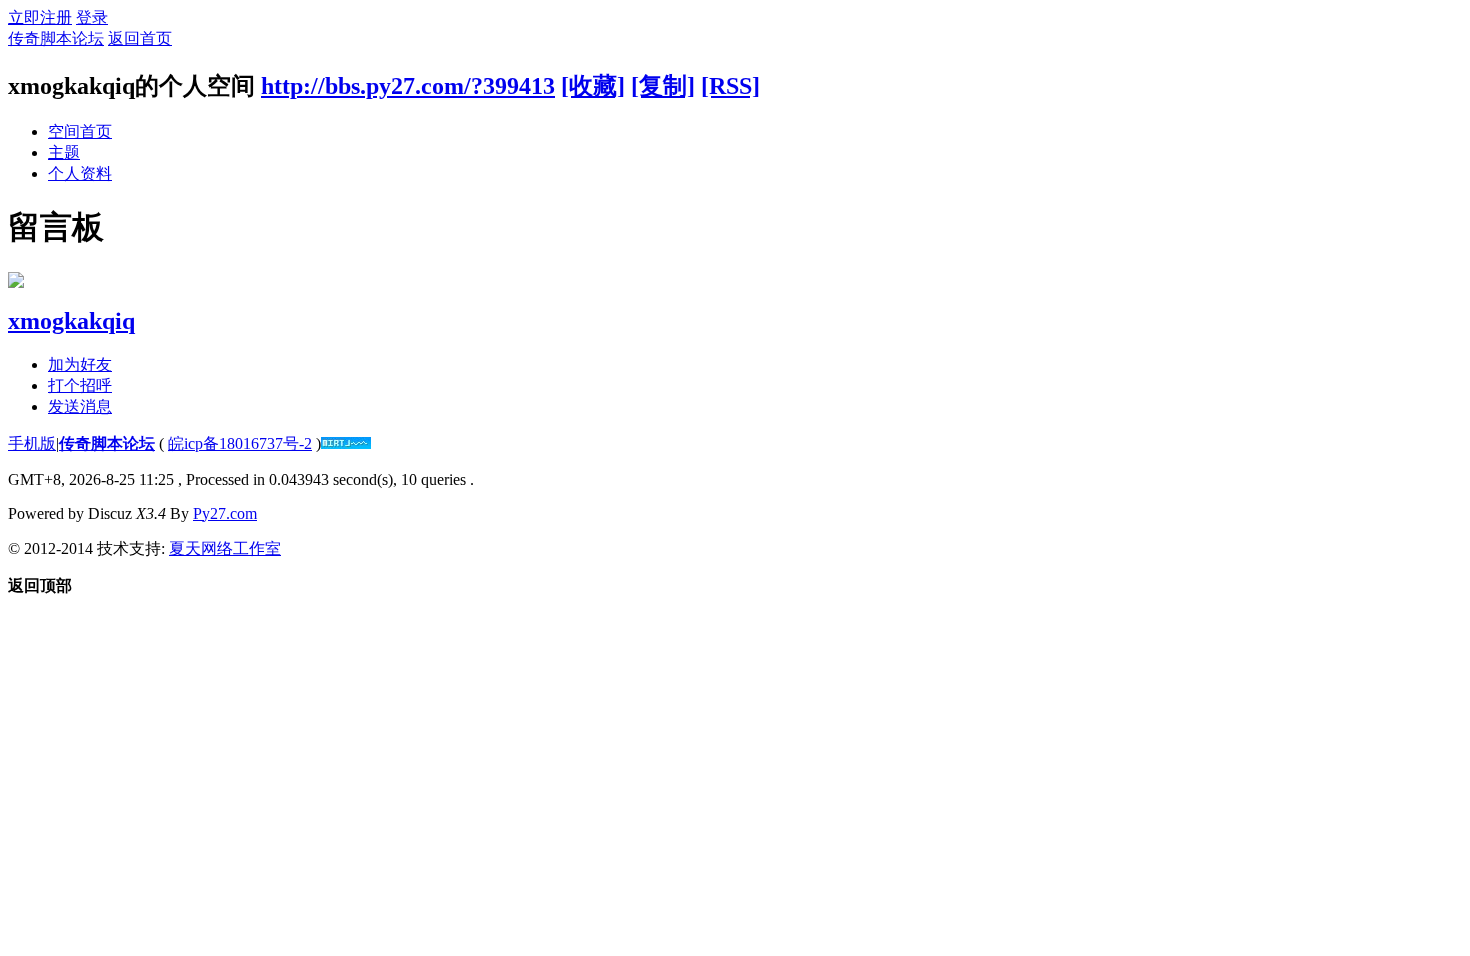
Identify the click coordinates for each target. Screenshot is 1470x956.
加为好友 (80, 364)
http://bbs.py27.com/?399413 (408, 86)
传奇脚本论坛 (56, 38)
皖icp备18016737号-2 (240, 443)
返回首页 (140, 38)
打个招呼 (80, 385)
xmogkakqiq (71, 321)
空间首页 (80, 131)
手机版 (32, 443)
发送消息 (80, 406)
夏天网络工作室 (225, 548)
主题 (64, 152)
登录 (92, 17)
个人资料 (80, 173)
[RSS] (730, 86)
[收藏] (593, 86)
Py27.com (225, 513)
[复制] (663, 86)
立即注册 (40, 17)
